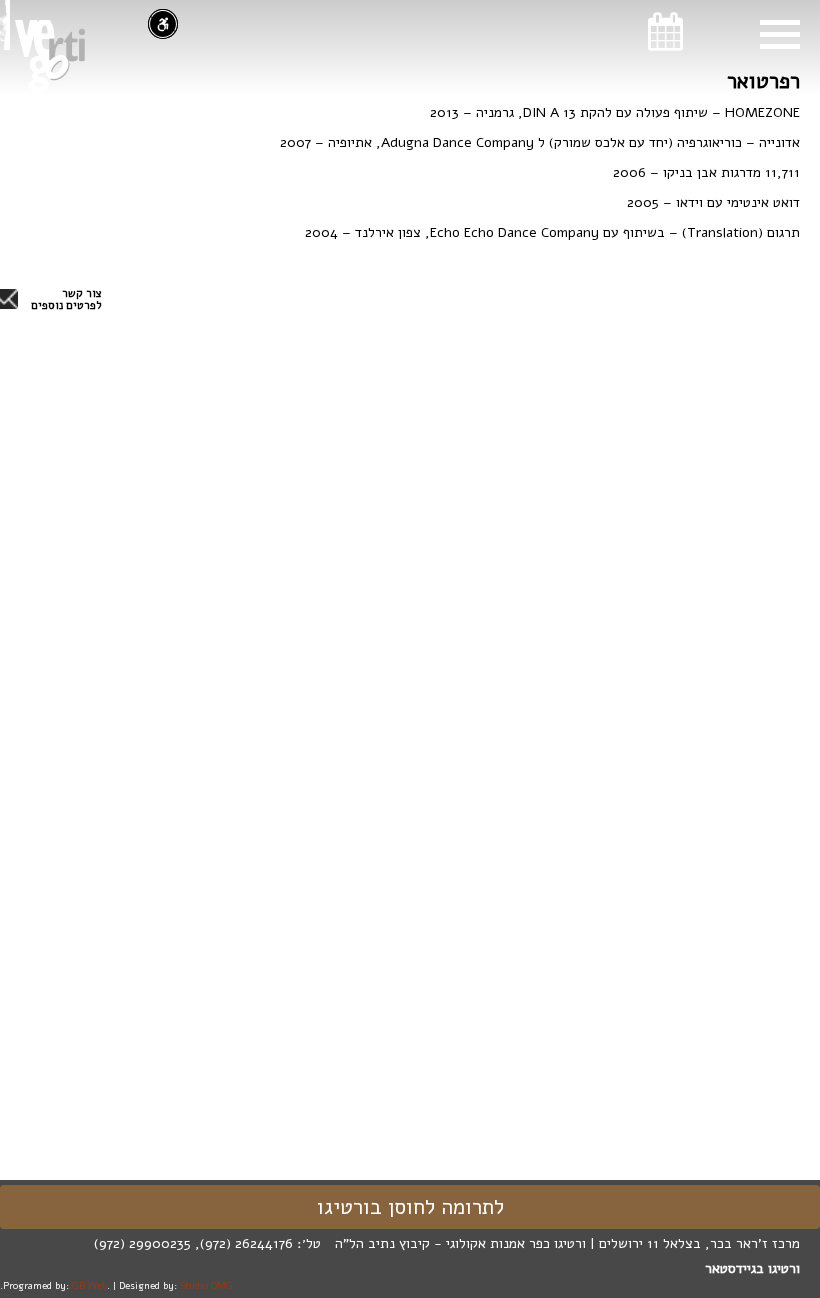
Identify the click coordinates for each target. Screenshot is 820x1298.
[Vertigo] (50, 56)
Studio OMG (206, 1285)
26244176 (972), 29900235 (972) (193, 1243)
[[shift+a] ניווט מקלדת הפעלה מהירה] (163, 24)
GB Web (89, 1285)
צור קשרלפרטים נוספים (66, 300)
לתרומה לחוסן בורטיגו (410, 1207)
